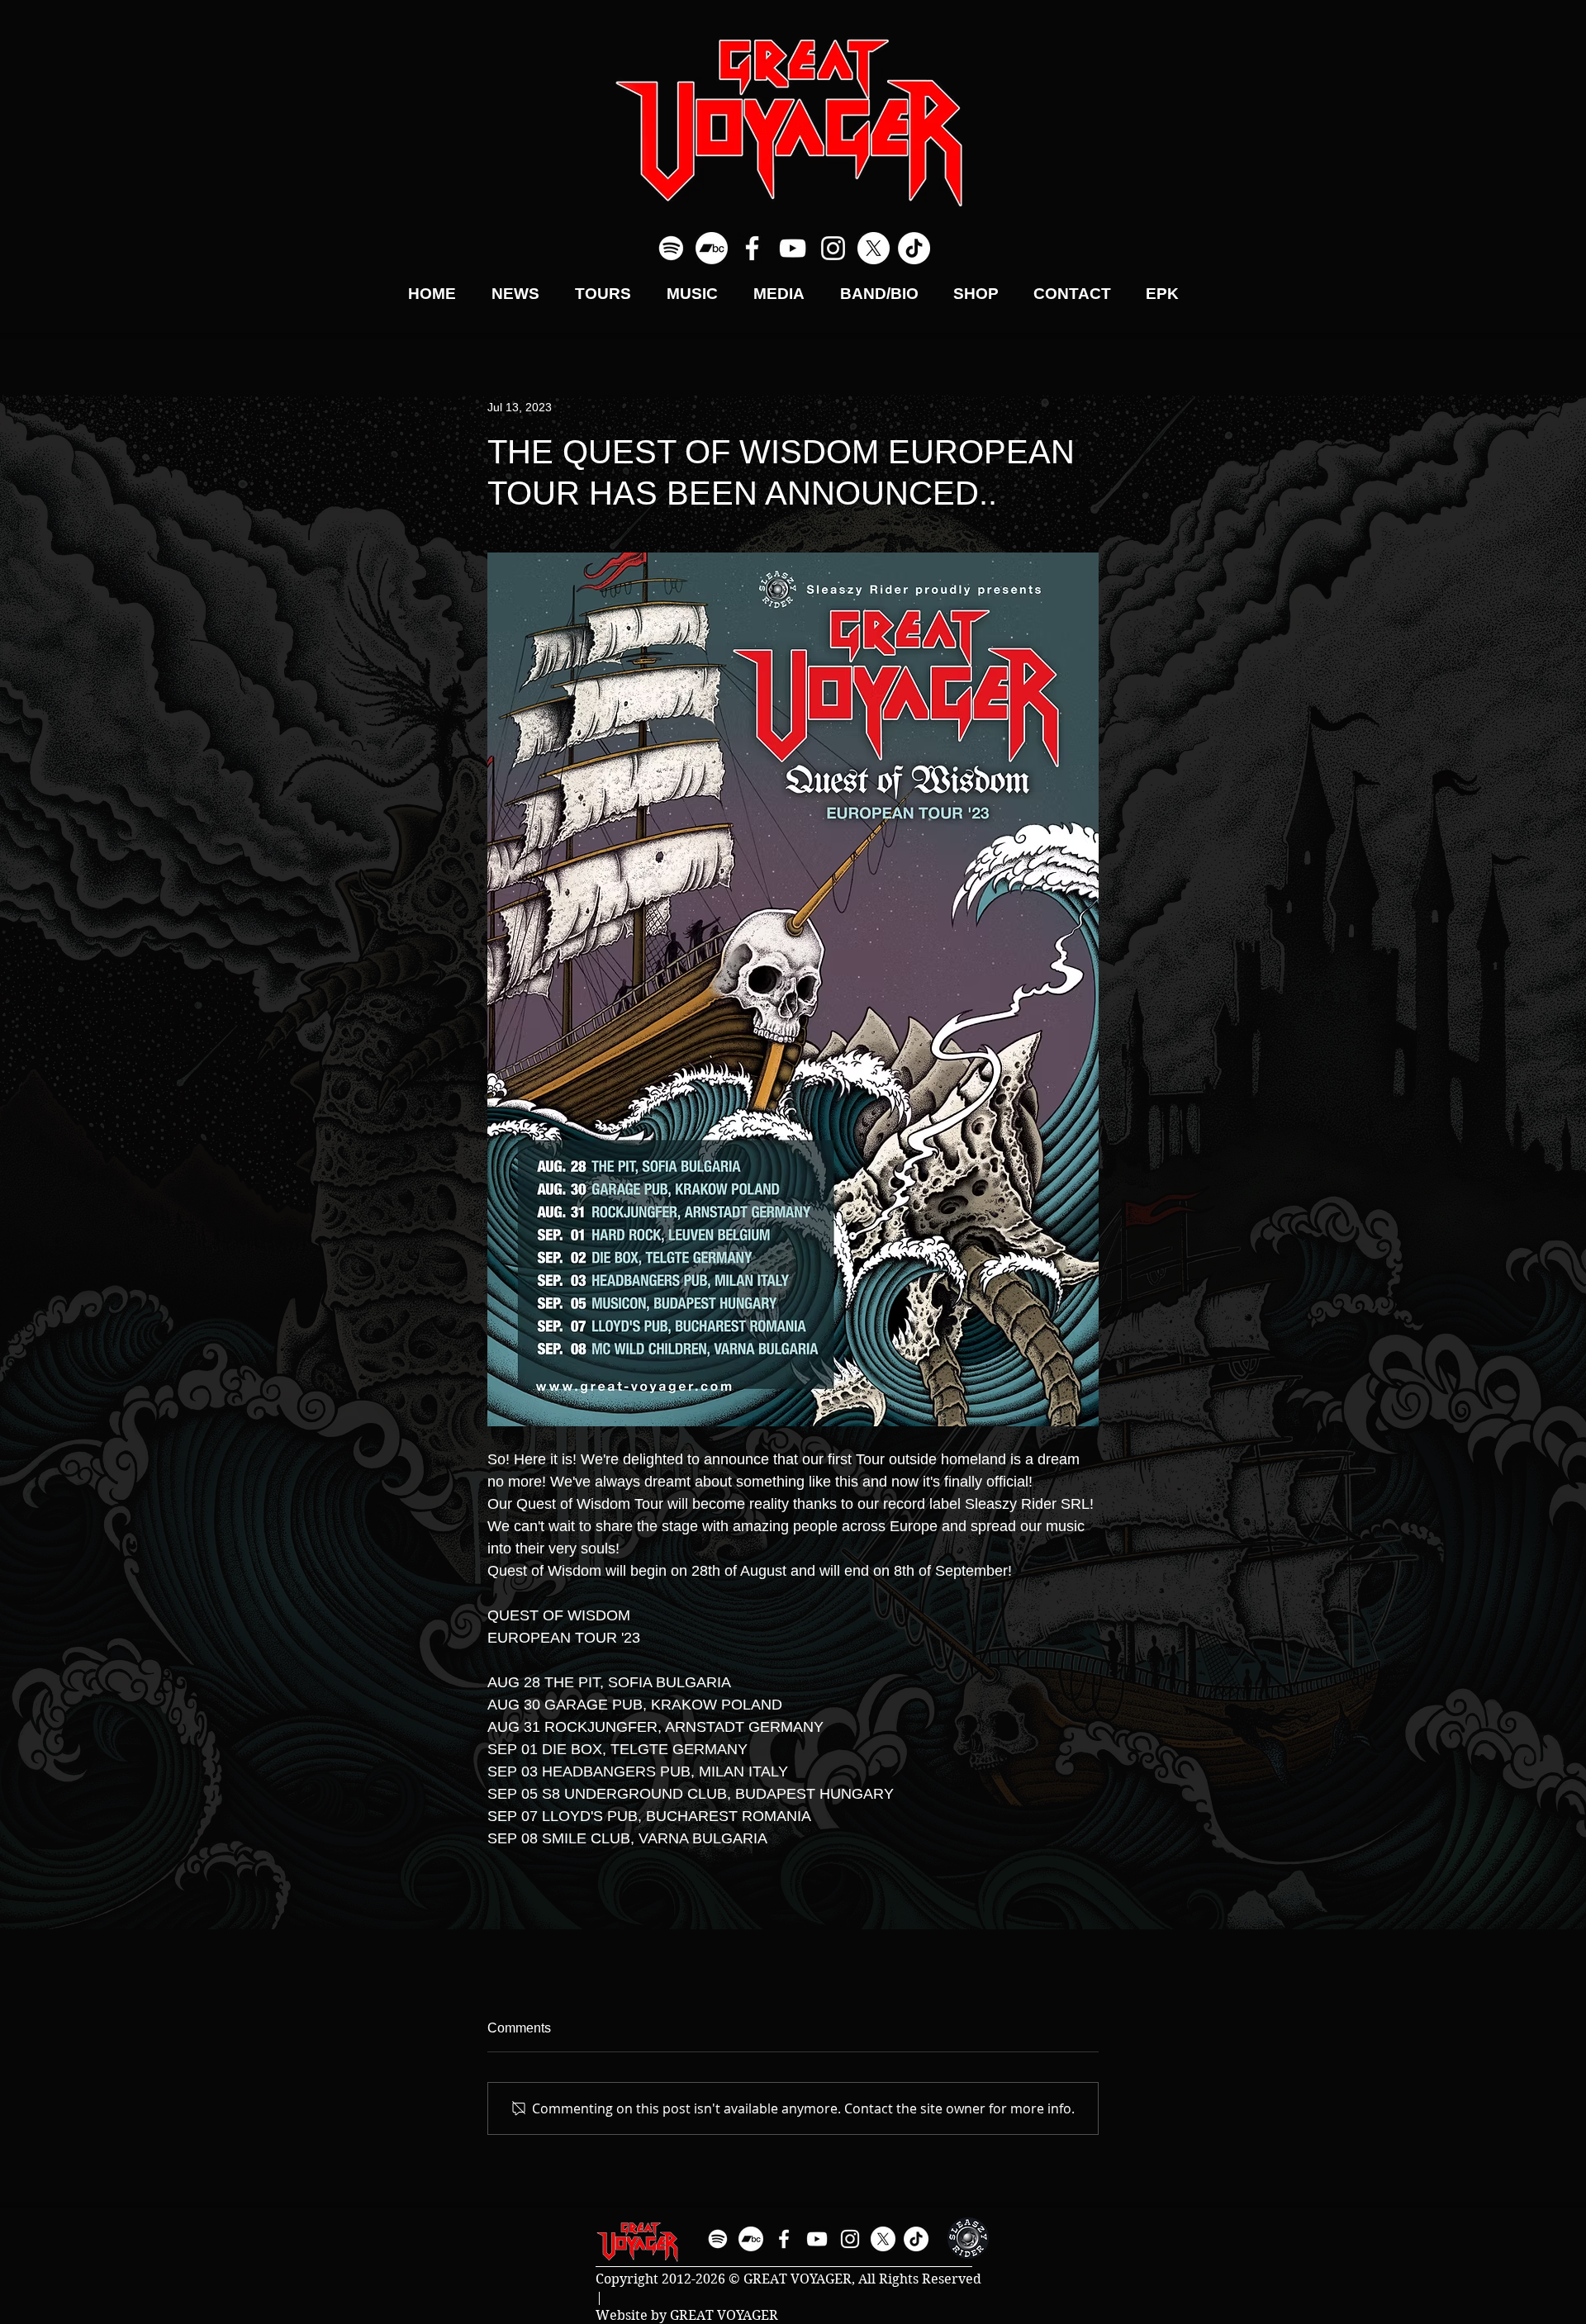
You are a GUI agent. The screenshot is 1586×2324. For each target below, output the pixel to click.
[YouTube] (793, 248)
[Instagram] (833, 248)
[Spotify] (671, 248)
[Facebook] (752, 248)
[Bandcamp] (712, 248)
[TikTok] (914, 248)
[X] (874, 248)
